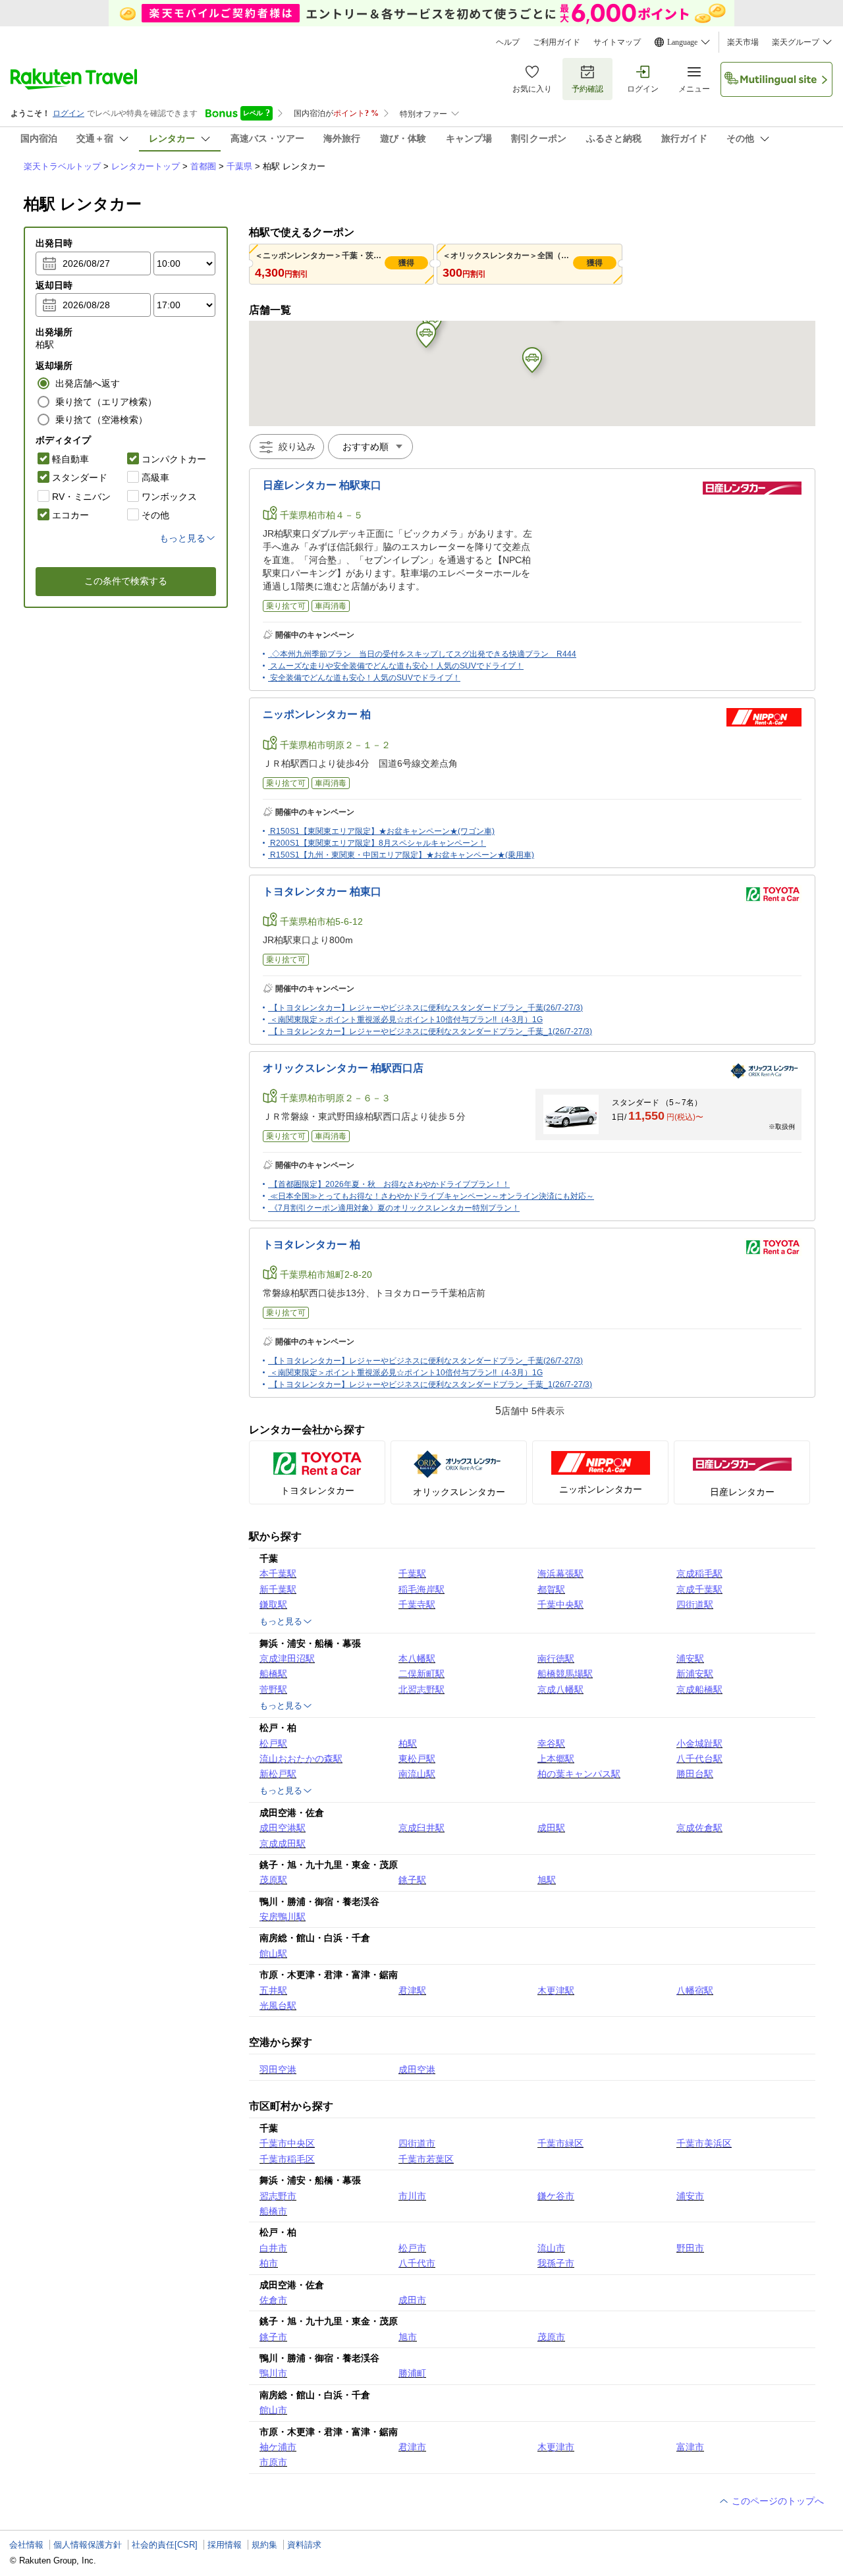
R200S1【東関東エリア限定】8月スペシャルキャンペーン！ (378, 843)
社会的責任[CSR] (165, 2545)
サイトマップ (617, 42)
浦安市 (690, 2196)
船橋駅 (273, 1674)
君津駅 (412, 1990)
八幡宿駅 (695, 1990)
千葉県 (239, 166)
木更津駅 (556, 1990)
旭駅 (547, 1880)
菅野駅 (273, 1689)
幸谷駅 (551, 1743)
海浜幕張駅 (560, 1574)
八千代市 (417, 2263)
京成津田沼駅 (287, 1658)
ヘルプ (508, 42)
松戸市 (412, 2248)
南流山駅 (417, 1774)
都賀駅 (551, 1589)
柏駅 (408, 1743)
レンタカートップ (146, 166)
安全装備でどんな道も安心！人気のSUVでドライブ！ (365, 678)
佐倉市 (273, 2300)
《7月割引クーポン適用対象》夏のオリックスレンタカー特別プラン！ (395, 1208)
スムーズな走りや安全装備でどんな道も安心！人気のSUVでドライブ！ (397, 666)
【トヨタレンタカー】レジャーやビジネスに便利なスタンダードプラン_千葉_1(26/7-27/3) (431, 1031)
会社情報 (26, 2545)
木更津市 (556, 2447)
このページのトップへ (776, 2501)
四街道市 (417, 2143)
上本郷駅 (556, 1759)
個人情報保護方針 (88, 2545)
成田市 (412, 2300)
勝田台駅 (695, 1774)
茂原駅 (273, 1880)
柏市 (269, 2263)
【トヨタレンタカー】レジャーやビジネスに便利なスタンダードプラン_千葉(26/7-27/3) (426, 1008)
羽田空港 (278, 2069)
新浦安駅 (695, 1674)
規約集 (264, 2545)
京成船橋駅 (699, 1689)
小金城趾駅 (699, 1743)
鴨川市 (273, 2373)
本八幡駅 (417, 1658)
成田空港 (417, 2069)
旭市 (408, 2337)
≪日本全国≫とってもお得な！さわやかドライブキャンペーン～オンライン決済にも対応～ (432, 1196)
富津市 (690, 2447)
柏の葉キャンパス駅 (579, 1774)
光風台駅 (278, 2006)
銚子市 (273, 2337)
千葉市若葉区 (426, 2159)
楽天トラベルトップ (62, 166)
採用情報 (225, 2545)
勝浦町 (412, 2373)
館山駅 (273, 1954)
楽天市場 (743, 42)
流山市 (551, 2248)
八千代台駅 (699, 1759)
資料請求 (304, 2545)
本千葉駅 (278, 1574)
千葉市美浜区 (704, 2143)
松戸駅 (273, 1743)
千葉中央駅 (560, 1604)
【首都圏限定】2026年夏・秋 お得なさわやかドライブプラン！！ (390, 1184)
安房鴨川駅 (283, 1917)
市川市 (412, 2196)
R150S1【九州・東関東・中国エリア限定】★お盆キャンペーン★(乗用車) (402, 855)
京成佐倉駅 (699, 1828)
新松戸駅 (278, 1774)
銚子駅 (412, 1880)
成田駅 (551, 1828)
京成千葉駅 (699, 1589)
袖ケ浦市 (278, 2447)
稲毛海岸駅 (421, 1589)
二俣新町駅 (421, 1674)
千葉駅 (412, 1574)
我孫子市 (556, 2263)
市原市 (273, 2462)
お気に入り (532, 89)
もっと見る (281, 1621)
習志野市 (278, 2196)
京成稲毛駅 (699, 1574)
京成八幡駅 (560, 1689)
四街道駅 (695, 1604)
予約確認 (587, 89)
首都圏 (203, 166)
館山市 (273, 2410)
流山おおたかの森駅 (301, 1759)
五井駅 (273, 1990)
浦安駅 (690, 1658)
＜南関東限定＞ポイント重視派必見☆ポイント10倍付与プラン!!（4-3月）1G (406, 1020)
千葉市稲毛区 (287, 2159)
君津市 (412, 2447)
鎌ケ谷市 (556, 2196)
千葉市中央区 (287, 2143)
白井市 (273, 2248)
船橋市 (273, 2211)
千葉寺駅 (417, 1604)
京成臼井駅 (421, 1828)
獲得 (406, 263)
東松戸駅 (417, 1759)
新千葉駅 (278, 1589)
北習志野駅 (421, 1689)
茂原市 (551, 2337)
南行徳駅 (556, 1658)
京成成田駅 (283, 1844)
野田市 (690, 2248)
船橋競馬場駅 (565, 1674)
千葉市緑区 (560, 2143)
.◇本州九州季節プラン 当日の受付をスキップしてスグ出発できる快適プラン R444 (423, 654)
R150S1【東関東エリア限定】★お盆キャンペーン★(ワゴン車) (382, 831)
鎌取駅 (273, 1604)
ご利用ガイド (557, 42)
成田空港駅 (283, 1828)
